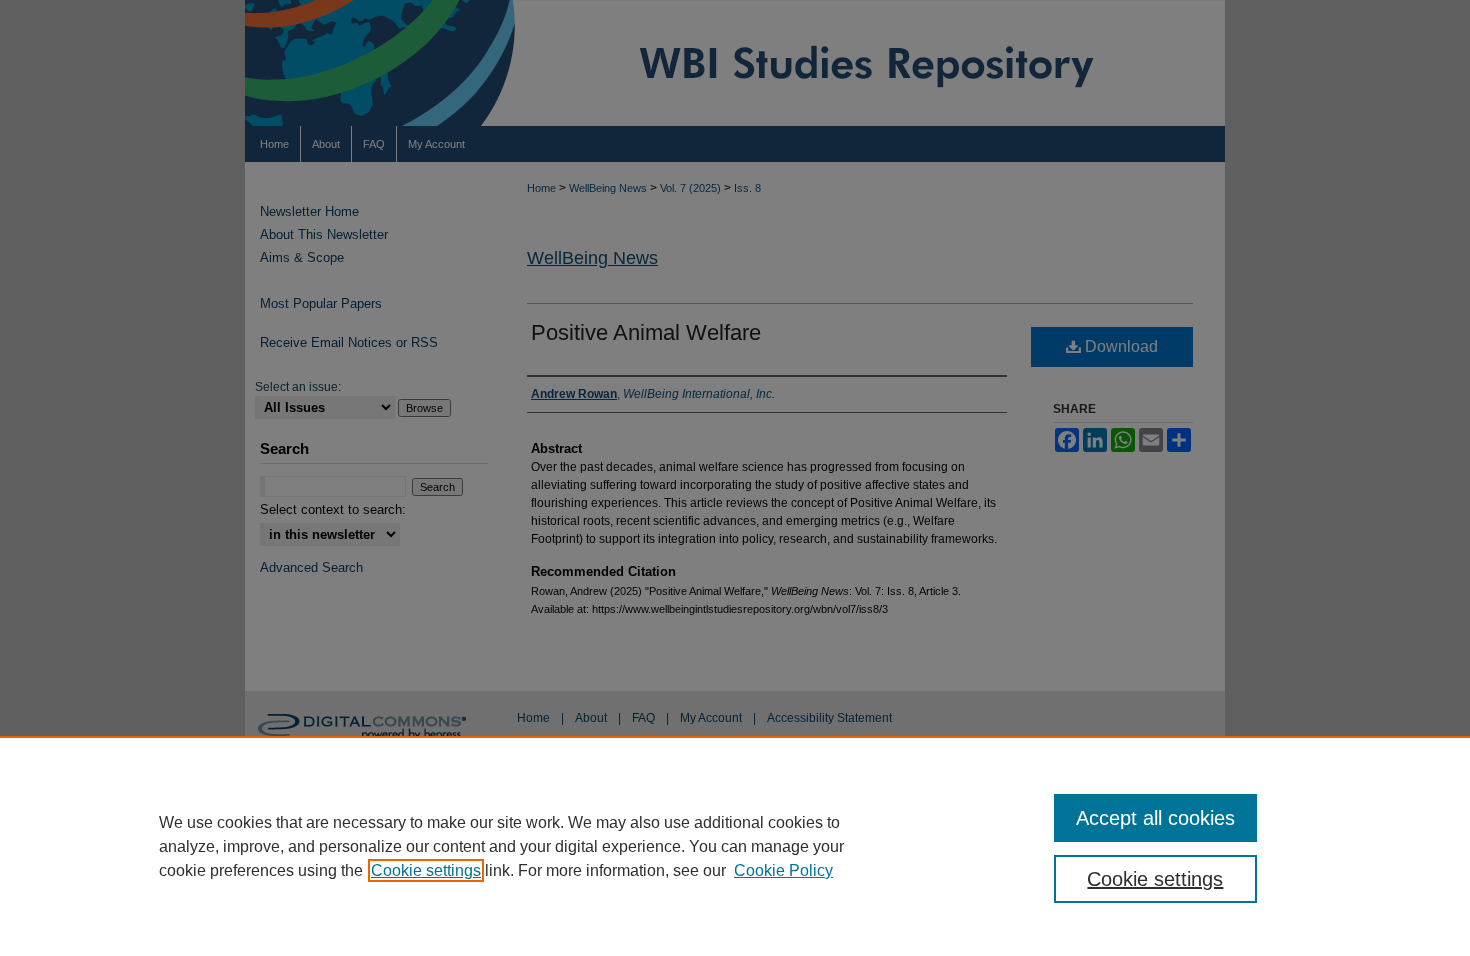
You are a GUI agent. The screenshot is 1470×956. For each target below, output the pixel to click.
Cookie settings (426, 870)
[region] (735, 846)
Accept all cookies (1155, 818)
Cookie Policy (783, 870)
